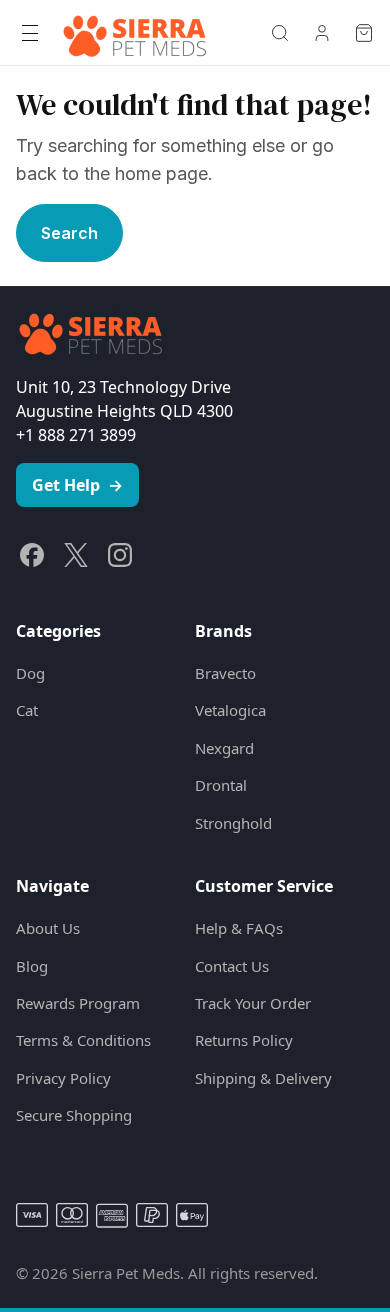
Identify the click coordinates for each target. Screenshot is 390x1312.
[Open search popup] (280, 33)
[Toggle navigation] (30, 33)
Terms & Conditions (83, 1040)
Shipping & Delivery (263, 1078)
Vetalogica (230, 710)
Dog (30, 673)
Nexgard (224, 748)
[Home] (135, 33)
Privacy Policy (63, 1078)
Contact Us (232, 966)
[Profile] (322, 33)
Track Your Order (253, 1003)
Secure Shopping (74, 1115)
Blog (32, 966)
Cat (27, 710)
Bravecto (225, 673)
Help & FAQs (239, 928)
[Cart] (364, 33)
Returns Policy (244, 1040)
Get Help (77, 485)
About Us (48, 928)
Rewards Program (78, 1003)
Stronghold (233, 823)
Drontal (221, 785)
